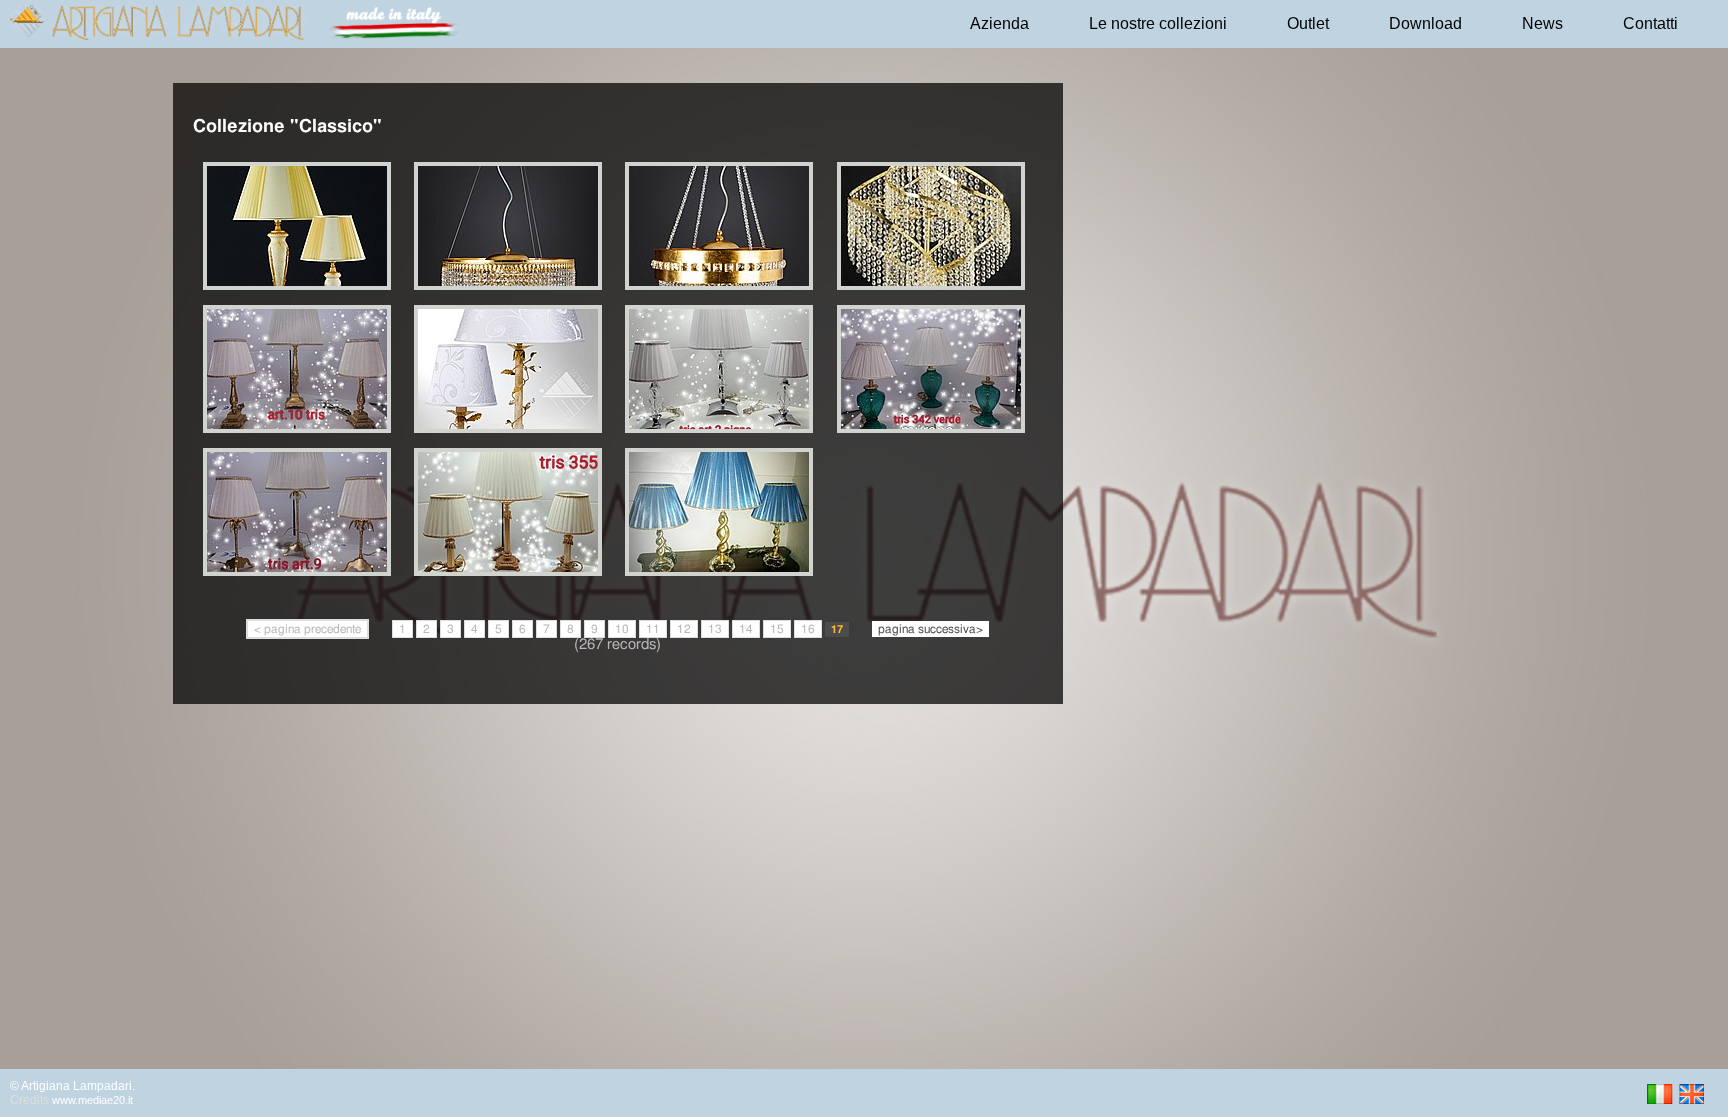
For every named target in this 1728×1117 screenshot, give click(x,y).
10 (622, 629)
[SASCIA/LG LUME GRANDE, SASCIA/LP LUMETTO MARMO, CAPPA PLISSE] (300, 285)
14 (746, 629)
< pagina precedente (307, 629)
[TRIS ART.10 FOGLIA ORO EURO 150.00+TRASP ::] (300, 428)
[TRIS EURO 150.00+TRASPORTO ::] (511, 571)
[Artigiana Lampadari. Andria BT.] (239, 36)
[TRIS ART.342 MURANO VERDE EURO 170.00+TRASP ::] (934, 428)
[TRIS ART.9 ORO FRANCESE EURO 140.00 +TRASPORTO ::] (300, 571)
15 (777, 629)
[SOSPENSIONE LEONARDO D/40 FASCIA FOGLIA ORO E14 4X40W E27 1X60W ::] (722, 285)
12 (684, 629)
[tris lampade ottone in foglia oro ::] (722, 571)
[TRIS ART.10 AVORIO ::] (511, 428)
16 (808, 629)
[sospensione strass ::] (934, 285)
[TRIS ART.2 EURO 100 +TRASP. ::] (722, 428)
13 (715, 629)
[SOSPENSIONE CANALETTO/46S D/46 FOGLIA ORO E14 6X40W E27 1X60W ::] (511, 285)
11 (653, 629)
